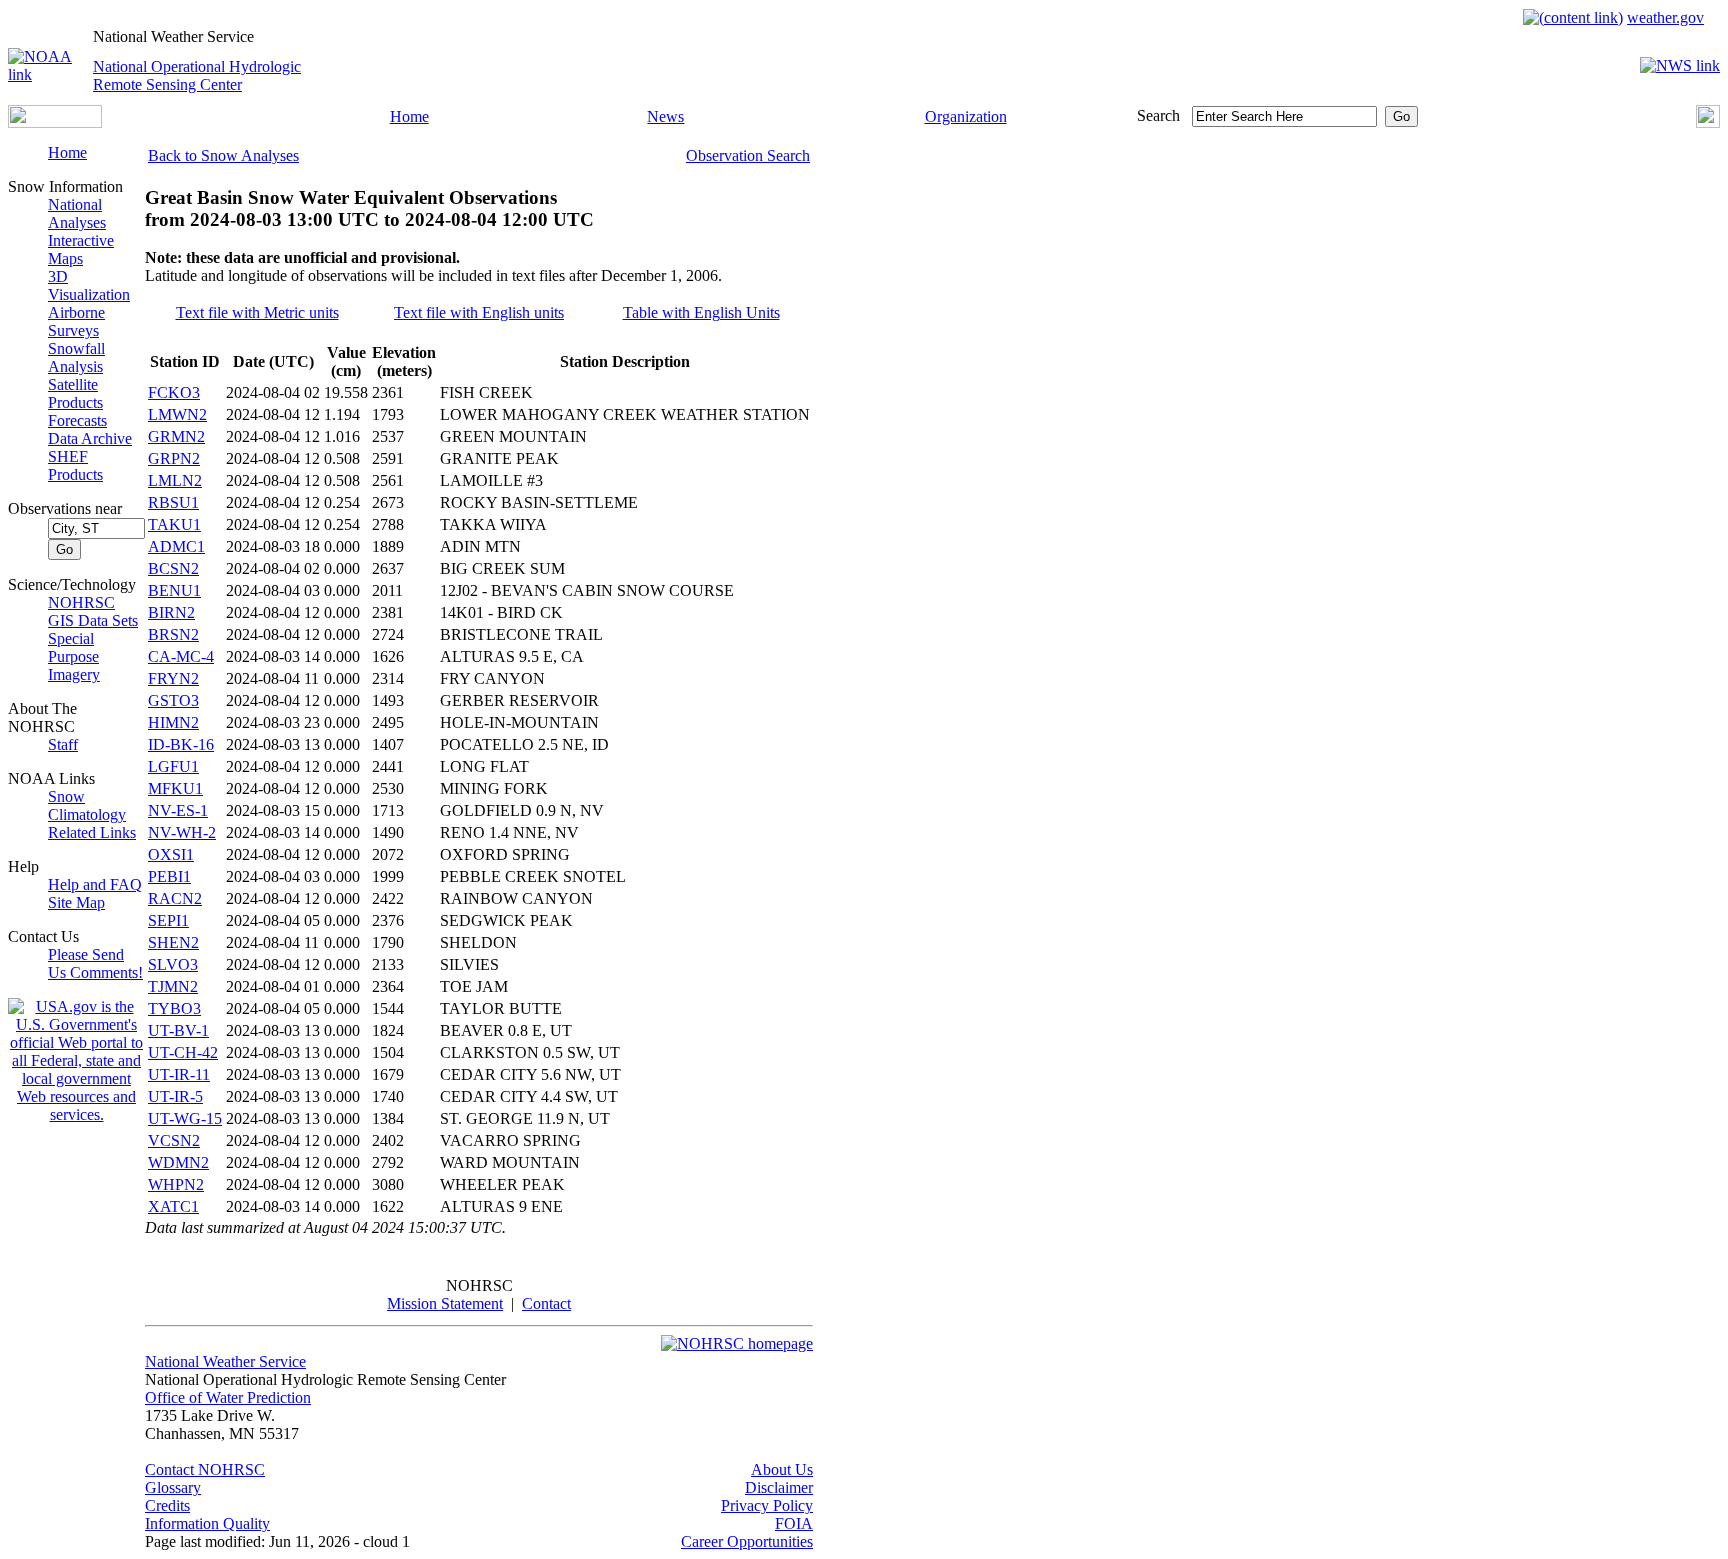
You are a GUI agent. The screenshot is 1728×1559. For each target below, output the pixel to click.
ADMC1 (176, 546)
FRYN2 (173, 678)
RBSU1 (173, 502)
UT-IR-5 (175, 1096)
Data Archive (90, 438)
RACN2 (175, 898)
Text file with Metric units (257, 312)
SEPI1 (168, 920)
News (665, 116)
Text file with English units (479, 312)
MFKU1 (175, 788)
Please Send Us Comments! (95, 963)
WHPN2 (176, 1184)
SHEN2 (173, 942)
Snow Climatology (87, 805)
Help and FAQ (95, 884)
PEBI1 (169, 876)
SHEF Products (75, 465)
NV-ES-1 (178, 810)
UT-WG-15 (185, 1118)
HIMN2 (173, 722)
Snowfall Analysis (76, 357)
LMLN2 (175, 480)
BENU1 (174, 590)
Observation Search (748, 155)
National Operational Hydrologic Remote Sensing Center (197, 75)
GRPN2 (174, 458)
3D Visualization (89, 285)
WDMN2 (178, 1162)
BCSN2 (173, 568)
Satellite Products (75, 393)
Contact (546, 1303)
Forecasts (77, 420)
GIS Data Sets (93, 620)
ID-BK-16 (181, 744)
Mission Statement (445, 1303)
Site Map (76, 902)
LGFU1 (173, 766)
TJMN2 (173, 986)
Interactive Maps (81, 249)
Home (409, 116)
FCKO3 (174, 392)
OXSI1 (171, 854)
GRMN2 (176, 436)
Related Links (92, 832)
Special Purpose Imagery (74, 656)
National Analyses (77, 213)
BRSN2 (173, 634)
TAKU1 (174, 524)
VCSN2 (174, 1140)
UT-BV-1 (178, 1030)
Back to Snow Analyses (223, 155)
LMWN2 (177, 414)
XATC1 (173, 1206)
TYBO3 (174, 1008)
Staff (63, 744)
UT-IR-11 (179, 1074)
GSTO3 (173, 700)
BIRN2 (171, 612)
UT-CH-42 (183, 1052)
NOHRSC (81, 602)
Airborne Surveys (76, 321)
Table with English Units (701, 312)
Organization (966, 116)
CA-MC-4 (181, 656)
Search (1158, 115)
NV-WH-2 (182, 832)
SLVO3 (173, 964)
